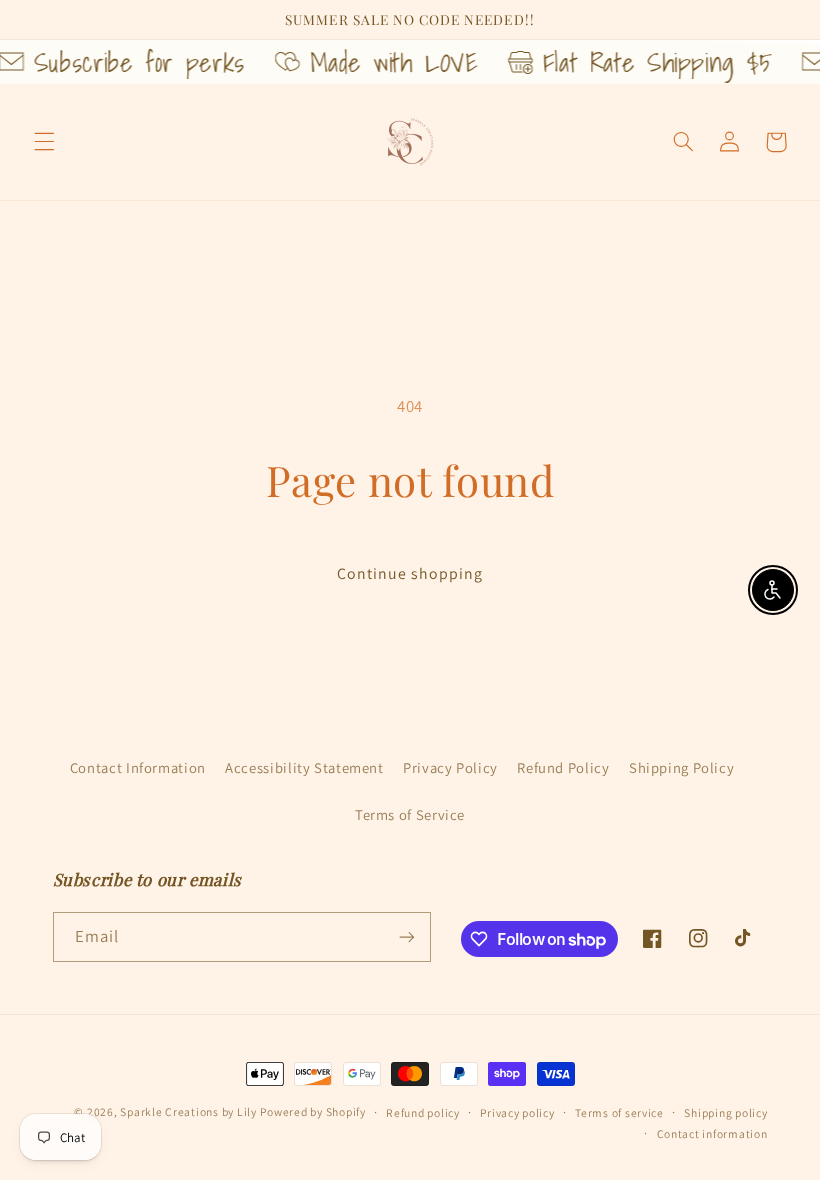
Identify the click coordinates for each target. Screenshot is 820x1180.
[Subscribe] (406, 936)
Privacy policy (517, 1112)
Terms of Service (410, 814)
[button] (44, 142)
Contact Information (138, 767)
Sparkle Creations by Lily (188, 1111)
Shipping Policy (681, 767)
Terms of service (619, 1112)
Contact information (712, 1133)
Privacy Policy (450, 767)
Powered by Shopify (312, 1111)
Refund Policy (563, 767)
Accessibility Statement (304, 767)
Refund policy (423, 1112)
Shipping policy (725, 1112)
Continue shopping (410, 573)
